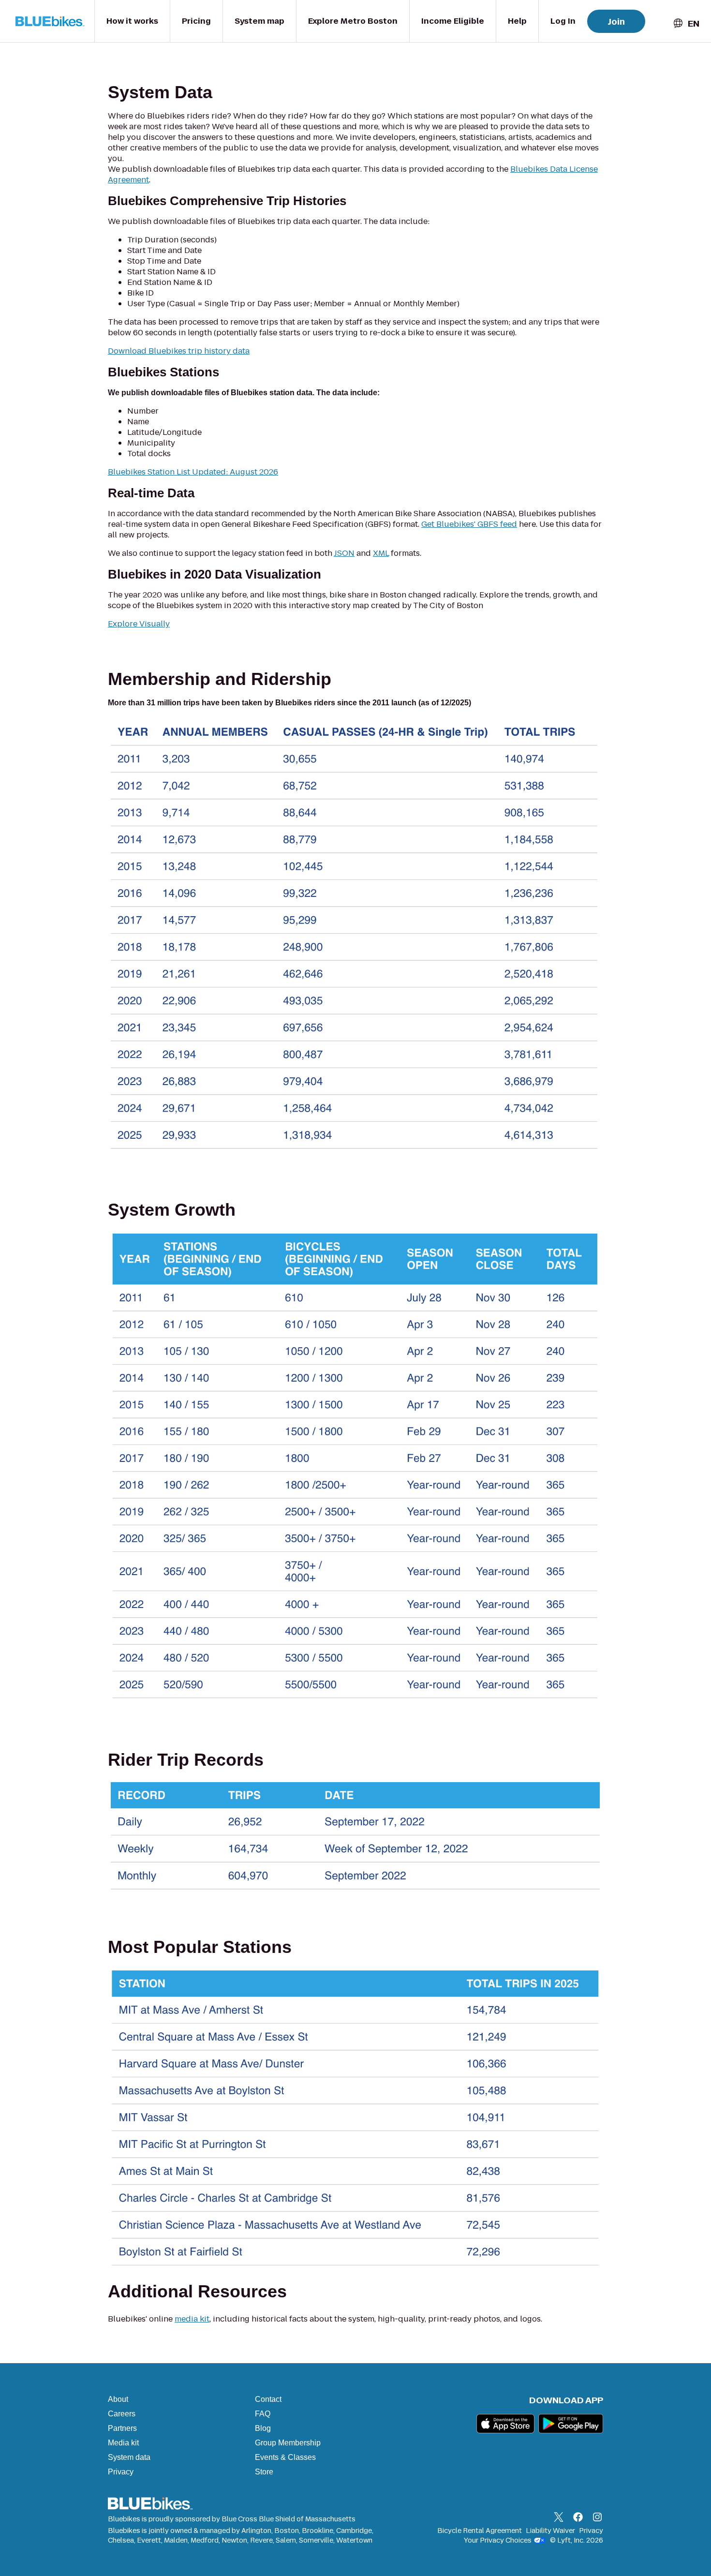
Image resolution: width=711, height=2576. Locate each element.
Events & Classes (285, 2457)
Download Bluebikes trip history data (179, 351)
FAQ (263, 2414)
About (118, 2399)
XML (381, 553)
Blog (263, 2428)
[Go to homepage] (52, 21)
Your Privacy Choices (498, 2540)
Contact (268, 2399)
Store (264, 2472)
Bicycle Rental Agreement (480, 2531)
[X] (559, 2518)
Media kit (123, 2443)
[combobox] (686, 23)
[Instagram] (597, 2518)
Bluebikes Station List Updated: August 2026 (193, 472)
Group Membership (288, 2443)
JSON (344, 553)
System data (129, 2457)
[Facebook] (578, 2518)
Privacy (121, 2472)
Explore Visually (139, 624)
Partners (122, 2428)
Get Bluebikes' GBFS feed (469, 524)
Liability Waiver (550, 2531)
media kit (192, 2319)
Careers (122, 2414)
